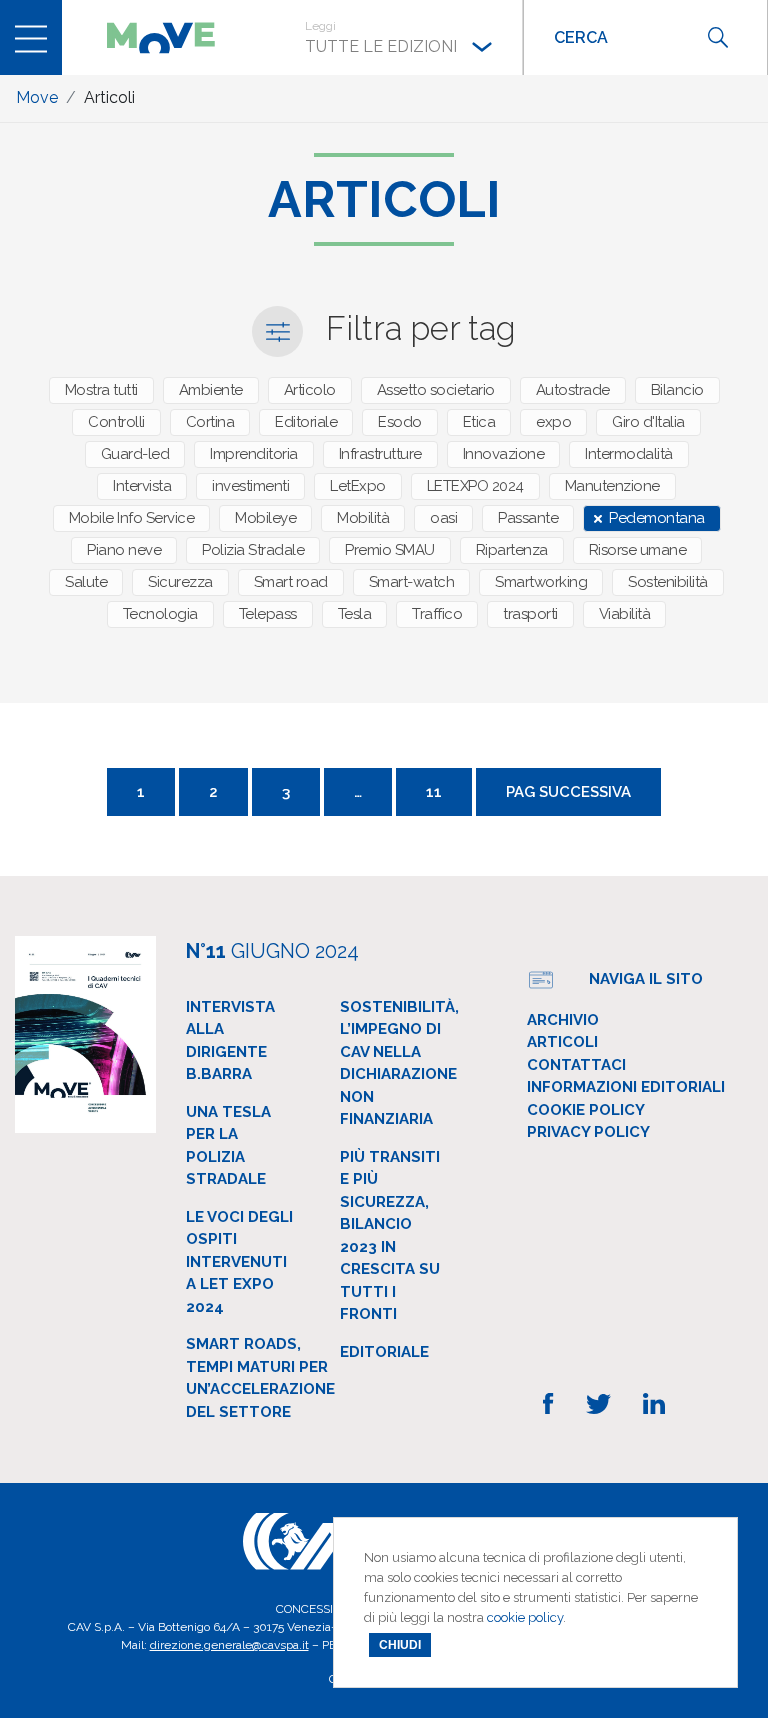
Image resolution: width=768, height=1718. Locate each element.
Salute (86, 582)
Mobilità (363, 518)
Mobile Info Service (132, 518)
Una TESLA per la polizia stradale (228, 1146)
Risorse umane (638, 550)
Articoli (562, 1042)
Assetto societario (436, 390)
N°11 (272, 951)
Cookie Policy (586, 1110)
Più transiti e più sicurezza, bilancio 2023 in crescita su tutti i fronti (390, 1236)
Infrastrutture (380, 454)
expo (553, 422)
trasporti (530, 614)
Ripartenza (512, 550)
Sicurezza (180, 582)
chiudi (400, 1645)
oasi (443, 518)
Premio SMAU (390, 550)
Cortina (210, 422)
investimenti (250, 486)
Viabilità (625, 614)
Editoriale (306, 422)
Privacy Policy (588, 1132)
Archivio (563, 1020)
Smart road (291, 582)
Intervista (142, 486)
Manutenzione (612, 486)
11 (434, 792)
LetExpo (358, 486)
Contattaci (576, 1065)
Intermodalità (629, 454)
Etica (479, 422)
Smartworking (541, 582)
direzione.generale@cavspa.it (229, 1645)
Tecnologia (160, 614)
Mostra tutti (101, 390)
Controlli (116, 422)
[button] (399, 37)
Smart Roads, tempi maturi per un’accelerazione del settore (260, 1378)
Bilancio (677, 390)
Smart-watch (412, 582)
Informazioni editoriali (626, 1087)
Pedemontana (657, 518)
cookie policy (525, 1617)
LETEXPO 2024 (475, 486)
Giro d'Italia (648, 422)
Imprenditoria (254, 454)
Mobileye (265, 518)
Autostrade (573, 390)
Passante (528, 518)
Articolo (310, 390)
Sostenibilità (668, 582)
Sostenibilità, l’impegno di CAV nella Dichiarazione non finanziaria (399, 1063)
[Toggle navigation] (31, 37)
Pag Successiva (568, 792)
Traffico (437, 614)
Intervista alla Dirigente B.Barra (230, 1041)
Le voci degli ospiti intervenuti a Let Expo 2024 (239, 1262)
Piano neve (124, 550)
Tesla (355, 614)
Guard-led (135, 454)
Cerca (718, 37)
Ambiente (211, 390)
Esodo (400, 422)
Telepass (268, 614)
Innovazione (504, 454)
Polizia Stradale (253, 550)
